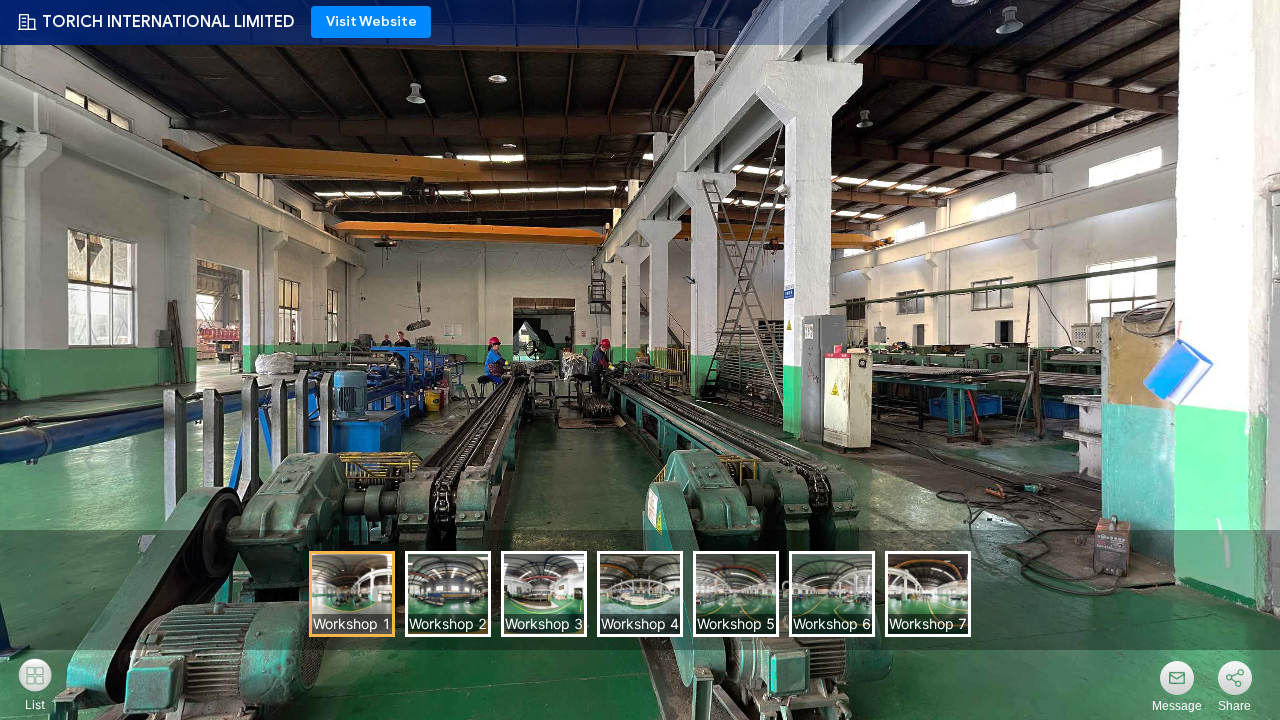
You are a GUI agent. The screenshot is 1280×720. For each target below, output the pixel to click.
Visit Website (371, 21)
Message (1177, 706)
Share (1234, 706)
